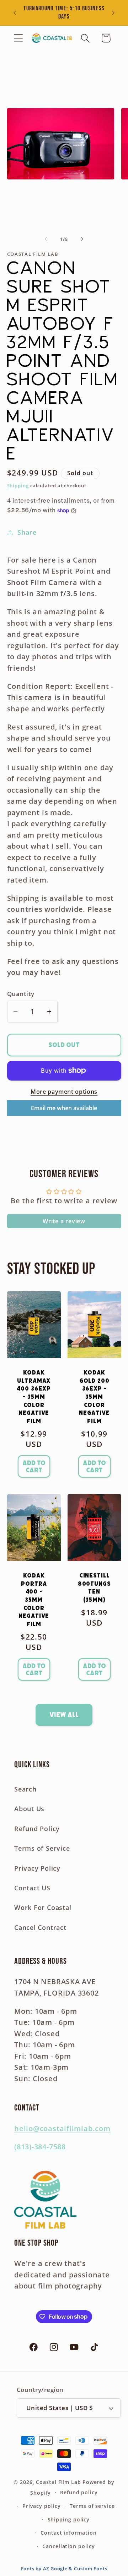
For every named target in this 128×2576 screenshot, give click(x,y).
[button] (18, 38)
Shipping (18, 486)
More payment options (64, 1092)
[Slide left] (46, 239)
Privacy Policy (37, 1868)
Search (25, 1789)
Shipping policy (69, 2519)
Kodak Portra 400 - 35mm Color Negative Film (34, 1600)
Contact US (32, 1888)
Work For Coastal (43, 1907)
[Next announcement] (113, 13)
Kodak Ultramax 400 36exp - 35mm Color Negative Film (34, 1397)
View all (64, 1715)
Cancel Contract (40, 1927)
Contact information (68, 2533)
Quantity (21, 994)
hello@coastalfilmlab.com (62, 2128)
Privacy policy (42, 2506)
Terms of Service (42, 1848)
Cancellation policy (68, 2546)
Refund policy (79, 2492)
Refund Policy (37, 1829)
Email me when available (64, 1108)
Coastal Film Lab (58, 2482)
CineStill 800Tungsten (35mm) (94, 1588)
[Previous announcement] (15, 13)
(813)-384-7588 (40, 2147)
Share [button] (27, 532)
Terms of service (92, 2506)
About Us (29, 1809)
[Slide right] (82, 239)
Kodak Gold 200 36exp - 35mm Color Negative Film (94, 1397)
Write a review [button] (64, 1221)
